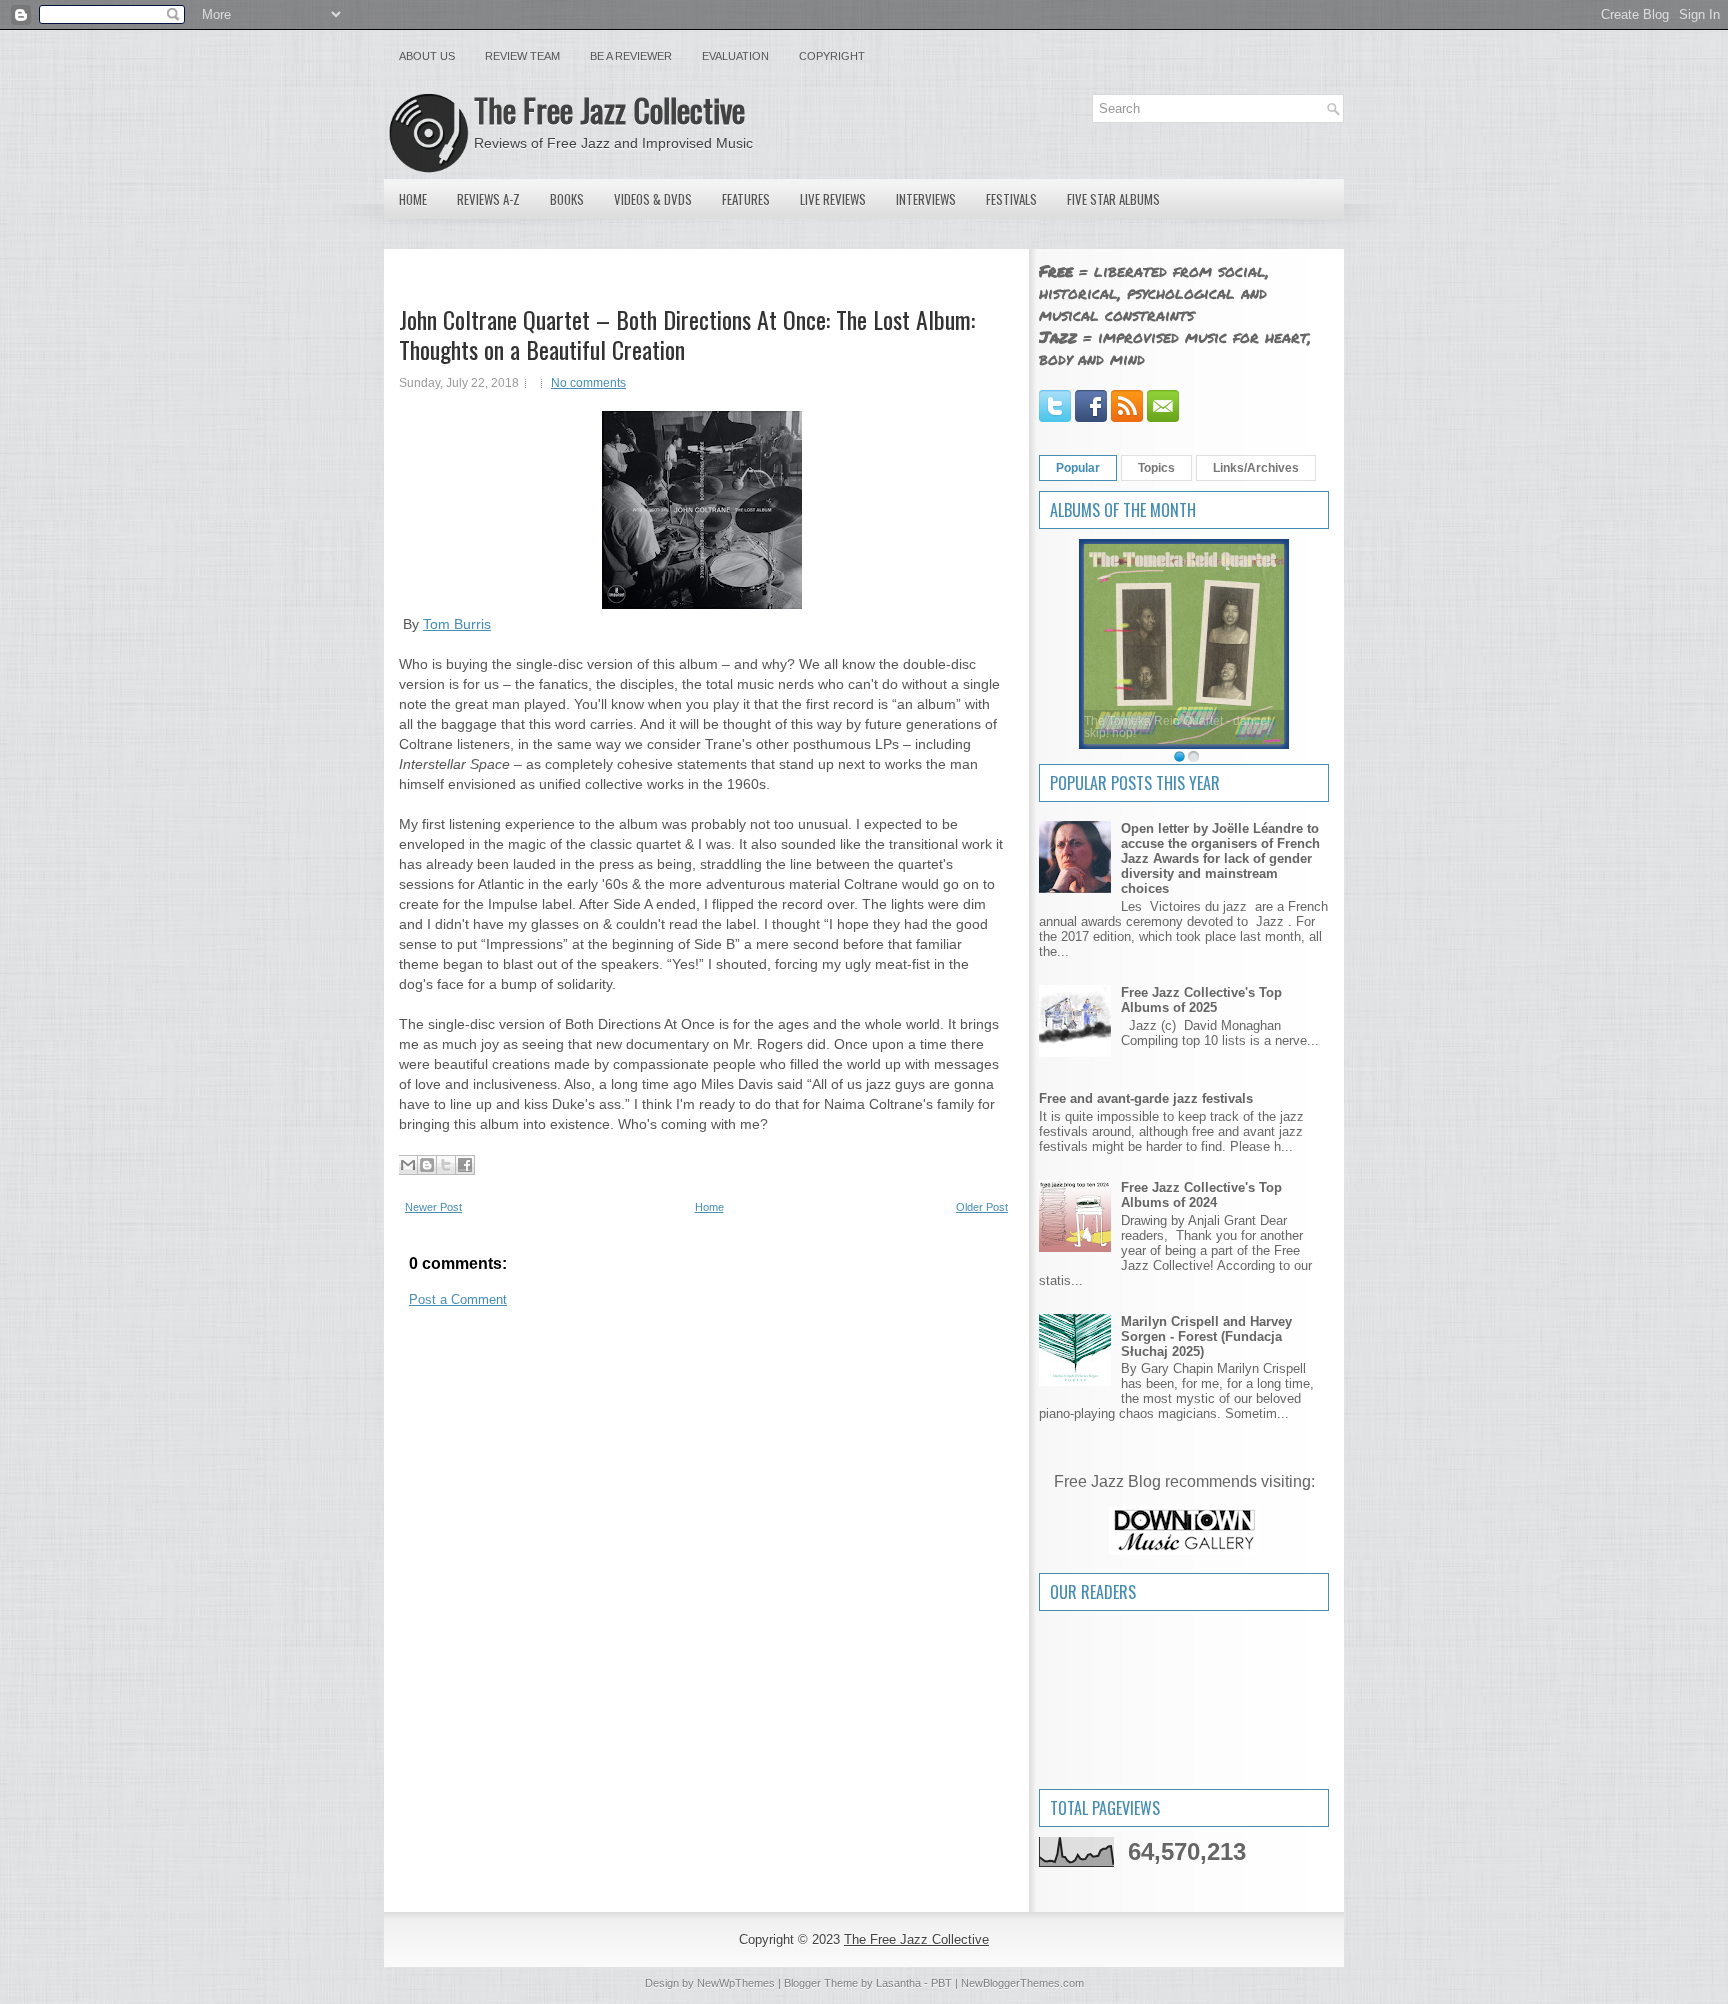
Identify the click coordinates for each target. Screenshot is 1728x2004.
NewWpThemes (736, 1983)
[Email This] (408, 1165)
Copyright (832, 56)
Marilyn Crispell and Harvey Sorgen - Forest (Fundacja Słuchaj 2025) (1206, 1336)
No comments (588, 383)
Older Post (982, 1207)
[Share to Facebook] (465, 1165)
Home (413, 199)
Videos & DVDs (653, 199)
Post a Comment (458, 1299)
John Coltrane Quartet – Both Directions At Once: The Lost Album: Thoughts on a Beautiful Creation (687, 334)
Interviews (926, 199)
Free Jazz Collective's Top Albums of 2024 (1201, 1195)
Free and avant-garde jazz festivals (1146, 1098)
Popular (1078, 468)
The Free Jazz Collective (609, 109)
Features (746, 199)
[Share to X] (446, 1165)
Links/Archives (1256, 468)
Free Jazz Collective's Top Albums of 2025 (1201, 1000)
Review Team (522, 56)
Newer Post (433, 1207)
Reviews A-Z (488, 199)
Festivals (1011, 199)
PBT (941, 1983)
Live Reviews (833, 199)
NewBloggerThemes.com (1022, 1983)
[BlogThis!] (427, 1165)
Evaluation (735, 56)
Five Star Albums (1113, 199)
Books (567, 199)
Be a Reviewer (631, 56)
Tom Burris (457, 624)
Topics (1156, 468)
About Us (427, 56)
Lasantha (898, 1983)
